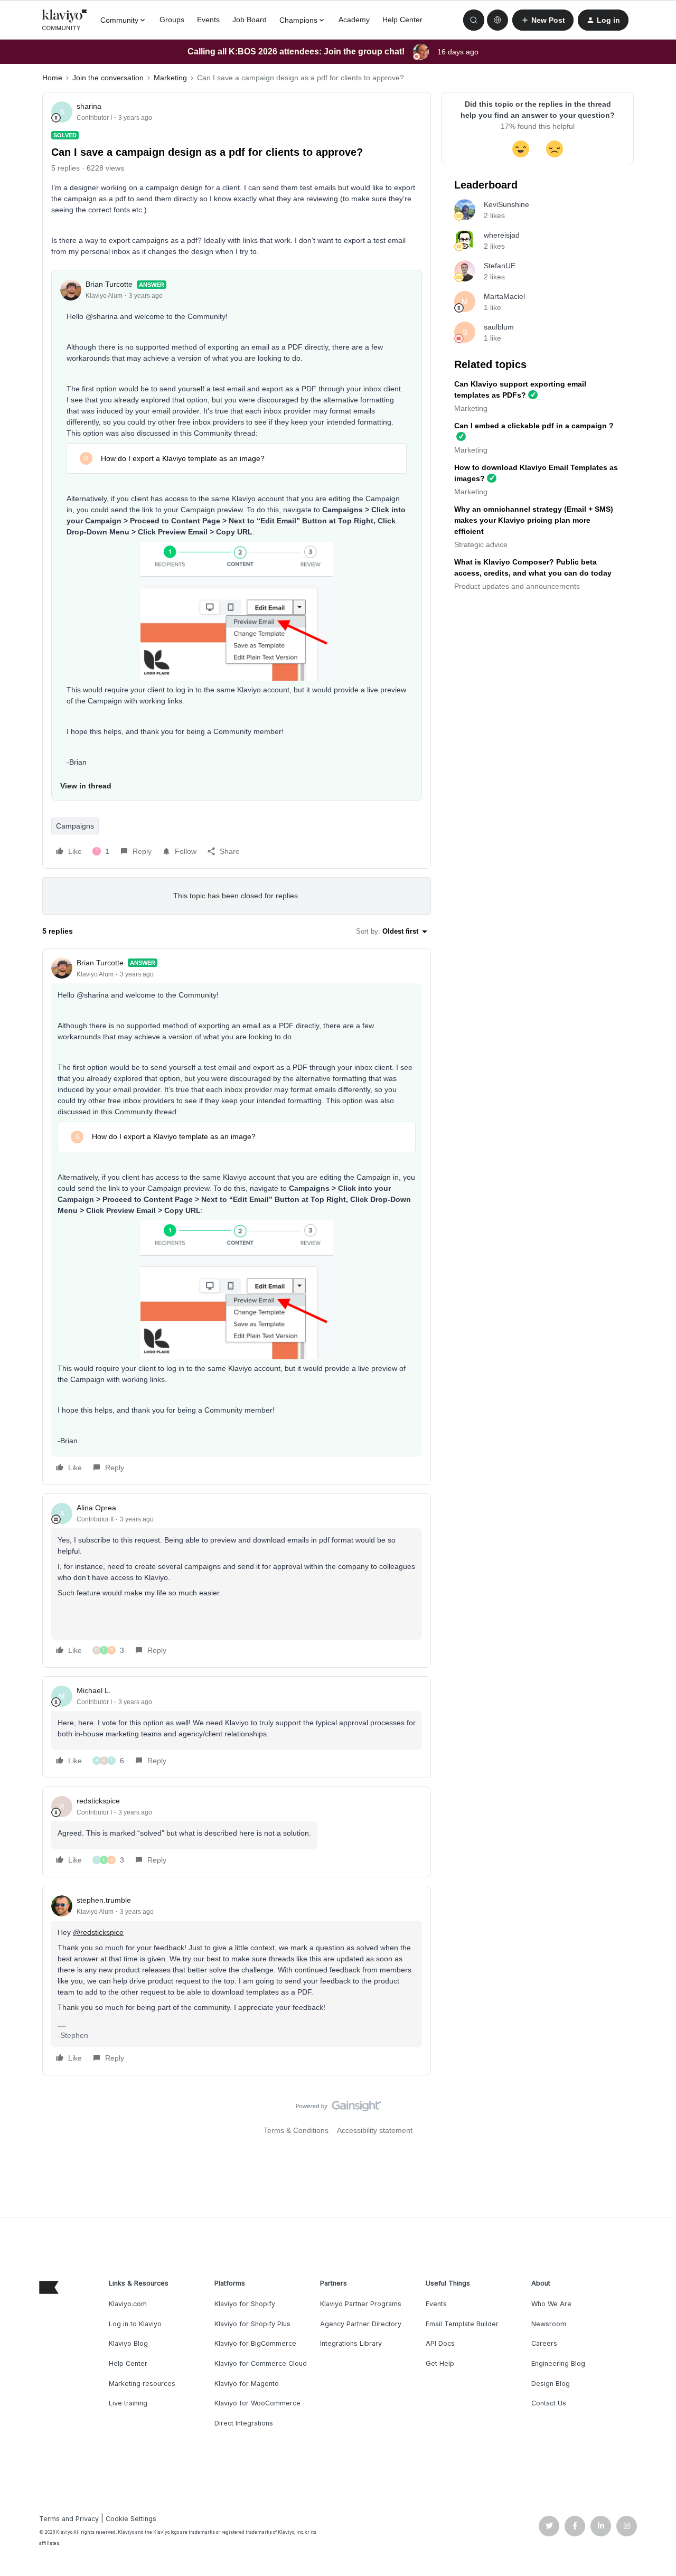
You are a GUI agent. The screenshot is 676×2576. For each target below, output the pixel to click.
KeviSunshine (506, 204)
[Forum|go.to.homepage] (65, 20)
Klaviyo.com (128, 2304)
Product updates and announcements (517, 586)
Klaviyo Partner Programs (361, 2304)
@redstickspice (98, 1932)
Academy (354, 20)
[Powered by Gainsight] (338, 2109)
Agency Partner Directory (361, 2324)
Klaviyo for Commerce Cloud (261, 2363)
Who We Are (551, 2304)
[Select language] (497, 20)
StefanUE (500, 266)
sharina (89, 106)
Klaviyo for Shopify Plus (252, 2324)
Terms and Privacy (69, 2519)
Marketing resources (142, 2384)
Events (208, 20)
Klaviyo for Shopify (245, 2304)
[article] (237, 1217)
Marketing (170, 78)
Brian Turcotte (109, 284)
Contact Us (549, 2403)
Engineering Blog (558, 2363)
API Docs (440, 2343)
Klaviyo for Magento (247, 2384)
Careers (544, 2343)
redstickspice (98, 1801)
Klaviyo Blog (128, 2343)
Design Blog (551, 2384)
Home (52, 78)
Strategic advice (481, 544)
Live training (128, 2403)
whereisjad (502, 235)
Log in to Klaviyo (135, 2324)
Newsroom (549, 2324)
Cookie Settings (131, 2519)
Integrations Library (351, 2343)
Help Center (402, 20)
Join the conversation (108, 78)
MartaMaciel (504, 296)
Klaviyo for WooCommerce (257, 2403)
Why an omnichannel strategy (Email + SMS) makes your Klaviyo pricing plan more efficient (534, 520)
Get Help (440, 2363)
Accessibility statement (375, 2130)
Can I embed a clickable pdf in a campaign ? (534, 426)
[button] (543, 20)
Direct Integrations (244, 2423)
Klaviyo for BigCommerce (255, 2343)
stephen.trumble (104, 1900)
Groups (172, 20)
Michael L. (94, 1690)
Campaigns (75, 826)
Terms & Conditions (296, 2130)
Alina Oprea (96, 1508)
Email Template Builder (462, 2324)
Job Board (250, 20)
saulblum (499, 327)
